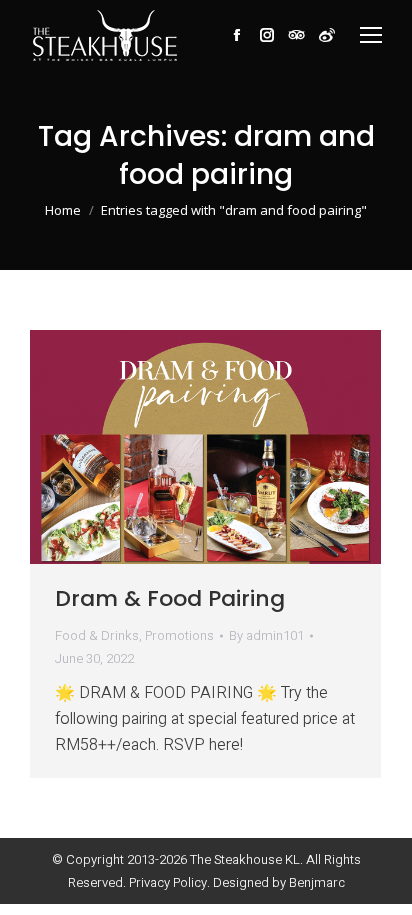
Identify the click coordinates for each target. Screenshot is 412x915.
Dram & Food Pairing (170, 599)
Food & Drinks (97, 635)
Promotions (179, 635)
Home (63, 210)
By (266, 635)
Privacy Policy (168, 882)
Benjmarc (317, 882)
